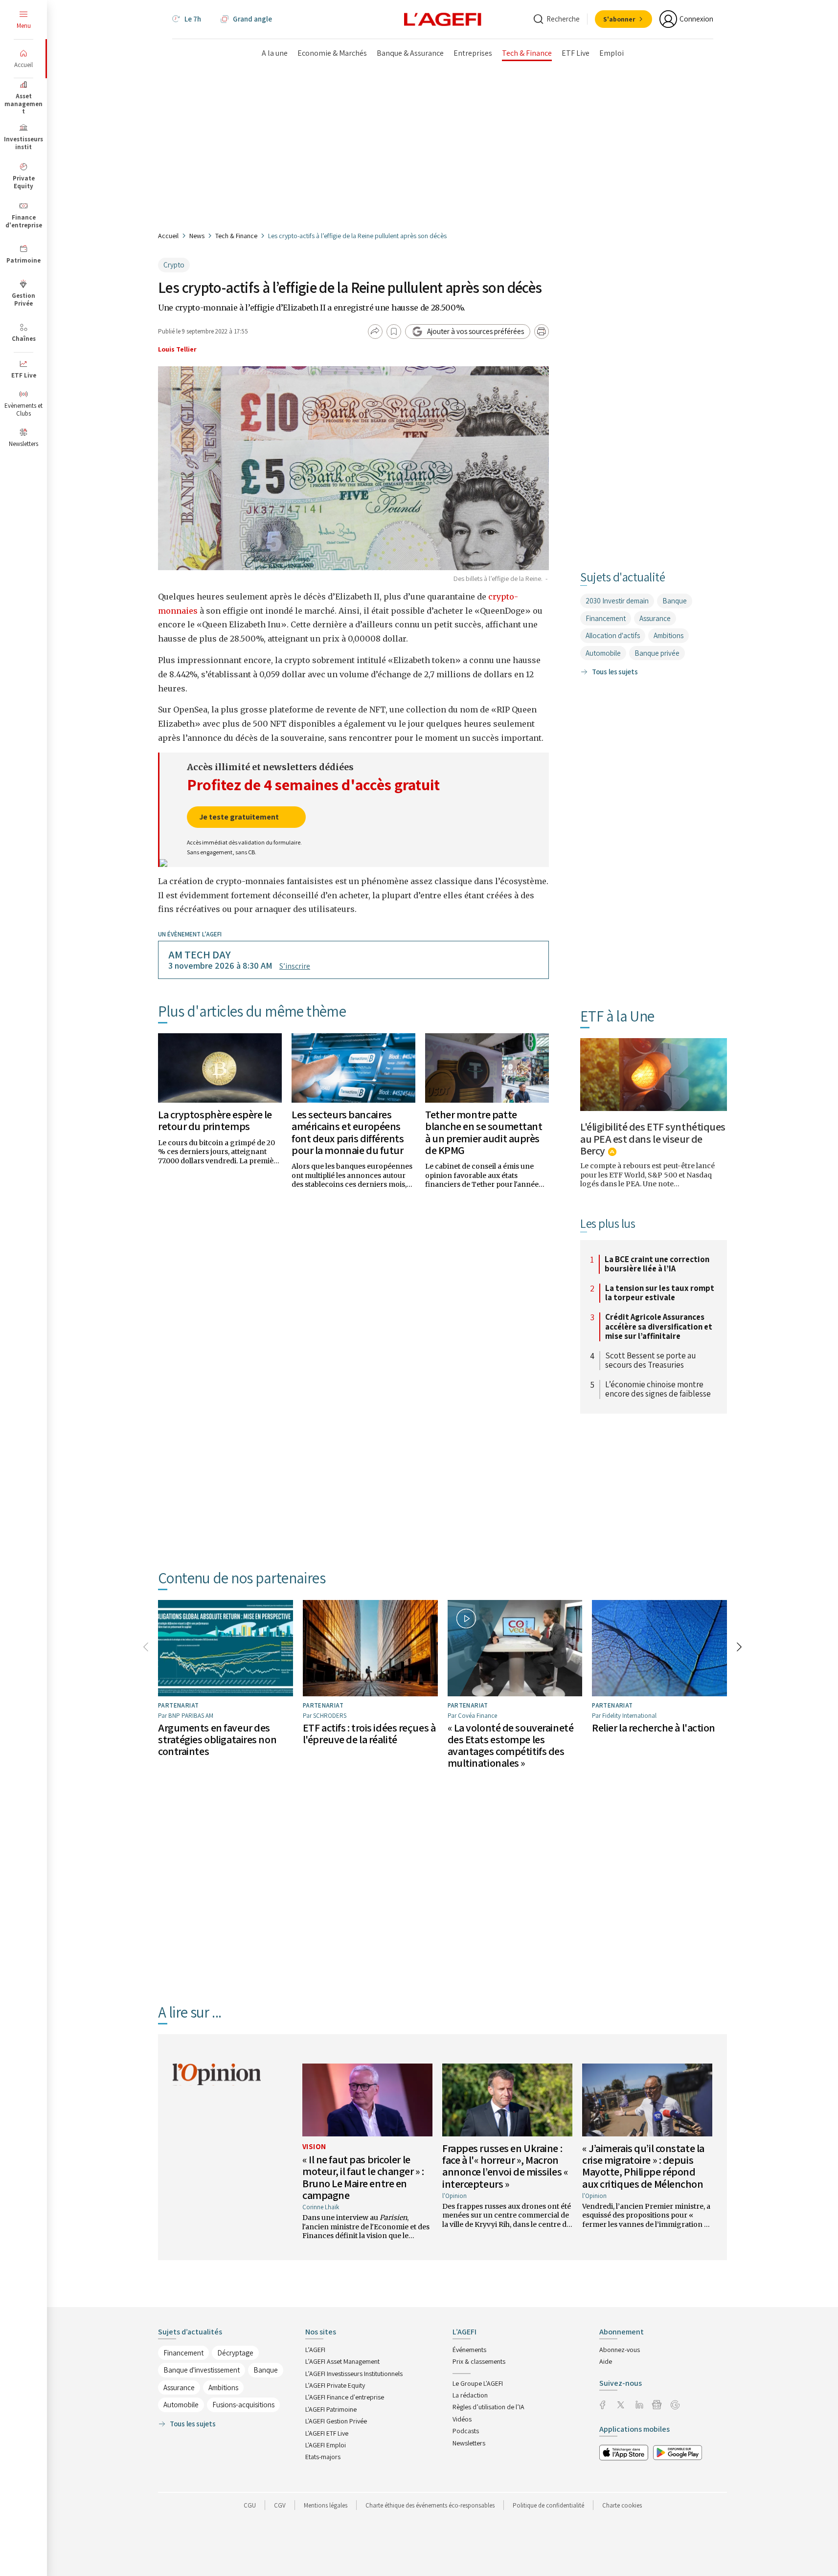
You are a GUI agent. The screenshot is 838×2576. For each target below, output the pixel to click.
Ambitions (668, 635)
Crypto (174, 265)
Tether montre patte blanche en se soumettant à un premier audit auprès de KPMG (484, 1132)
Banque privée (657, 653)
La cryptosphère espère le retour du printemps (215, 1120)
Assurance (655, 618)
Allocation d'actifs (613, 635)
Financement (606, 618)
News (197, 236)
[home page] (443, 19)
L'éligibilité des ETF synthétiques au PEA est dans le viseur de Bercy (653, 1138)
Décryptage (235, 2353)
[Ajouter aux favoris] (394, 332)
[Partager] (375, 332)
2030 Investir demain (617, 601)
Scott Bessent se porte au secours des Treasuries (650, 1361)
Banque (675, 601)
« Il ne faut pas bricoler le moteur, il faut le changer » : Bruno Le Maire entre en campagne (363, 2177)
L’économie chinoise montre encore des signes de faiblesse (658, 1389)
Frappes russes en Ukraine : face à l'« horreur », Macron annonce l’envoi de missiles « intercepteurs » (505, 2166)
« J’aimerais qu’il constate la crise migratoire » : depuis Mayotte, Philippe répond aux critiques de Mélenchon (643, 2166)
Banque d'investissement (202, 2370)
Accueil (168, 236)
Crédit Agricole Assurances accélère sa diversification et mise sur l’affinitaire (659, 1327)
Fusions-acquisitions (243, 2405)
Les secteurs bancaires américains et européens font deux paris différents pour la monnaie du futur (348, 1132)
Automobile (603, 653)
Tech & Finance (236, 236)
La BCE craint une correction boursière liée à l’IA (657, 1264)
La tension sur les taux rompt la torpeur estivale (660, 1293)
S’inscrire (295, 966)
